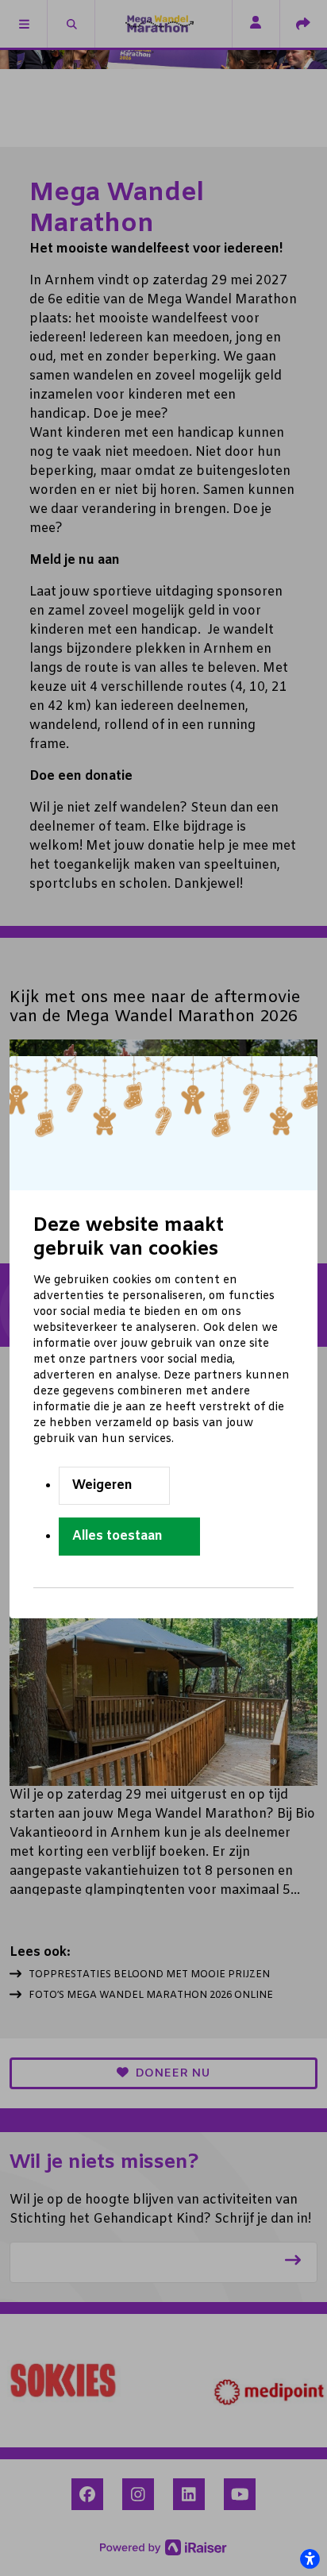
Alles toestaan (117, 1536)
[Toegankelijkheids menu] (310, 2559)
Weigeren (102, 1485)
